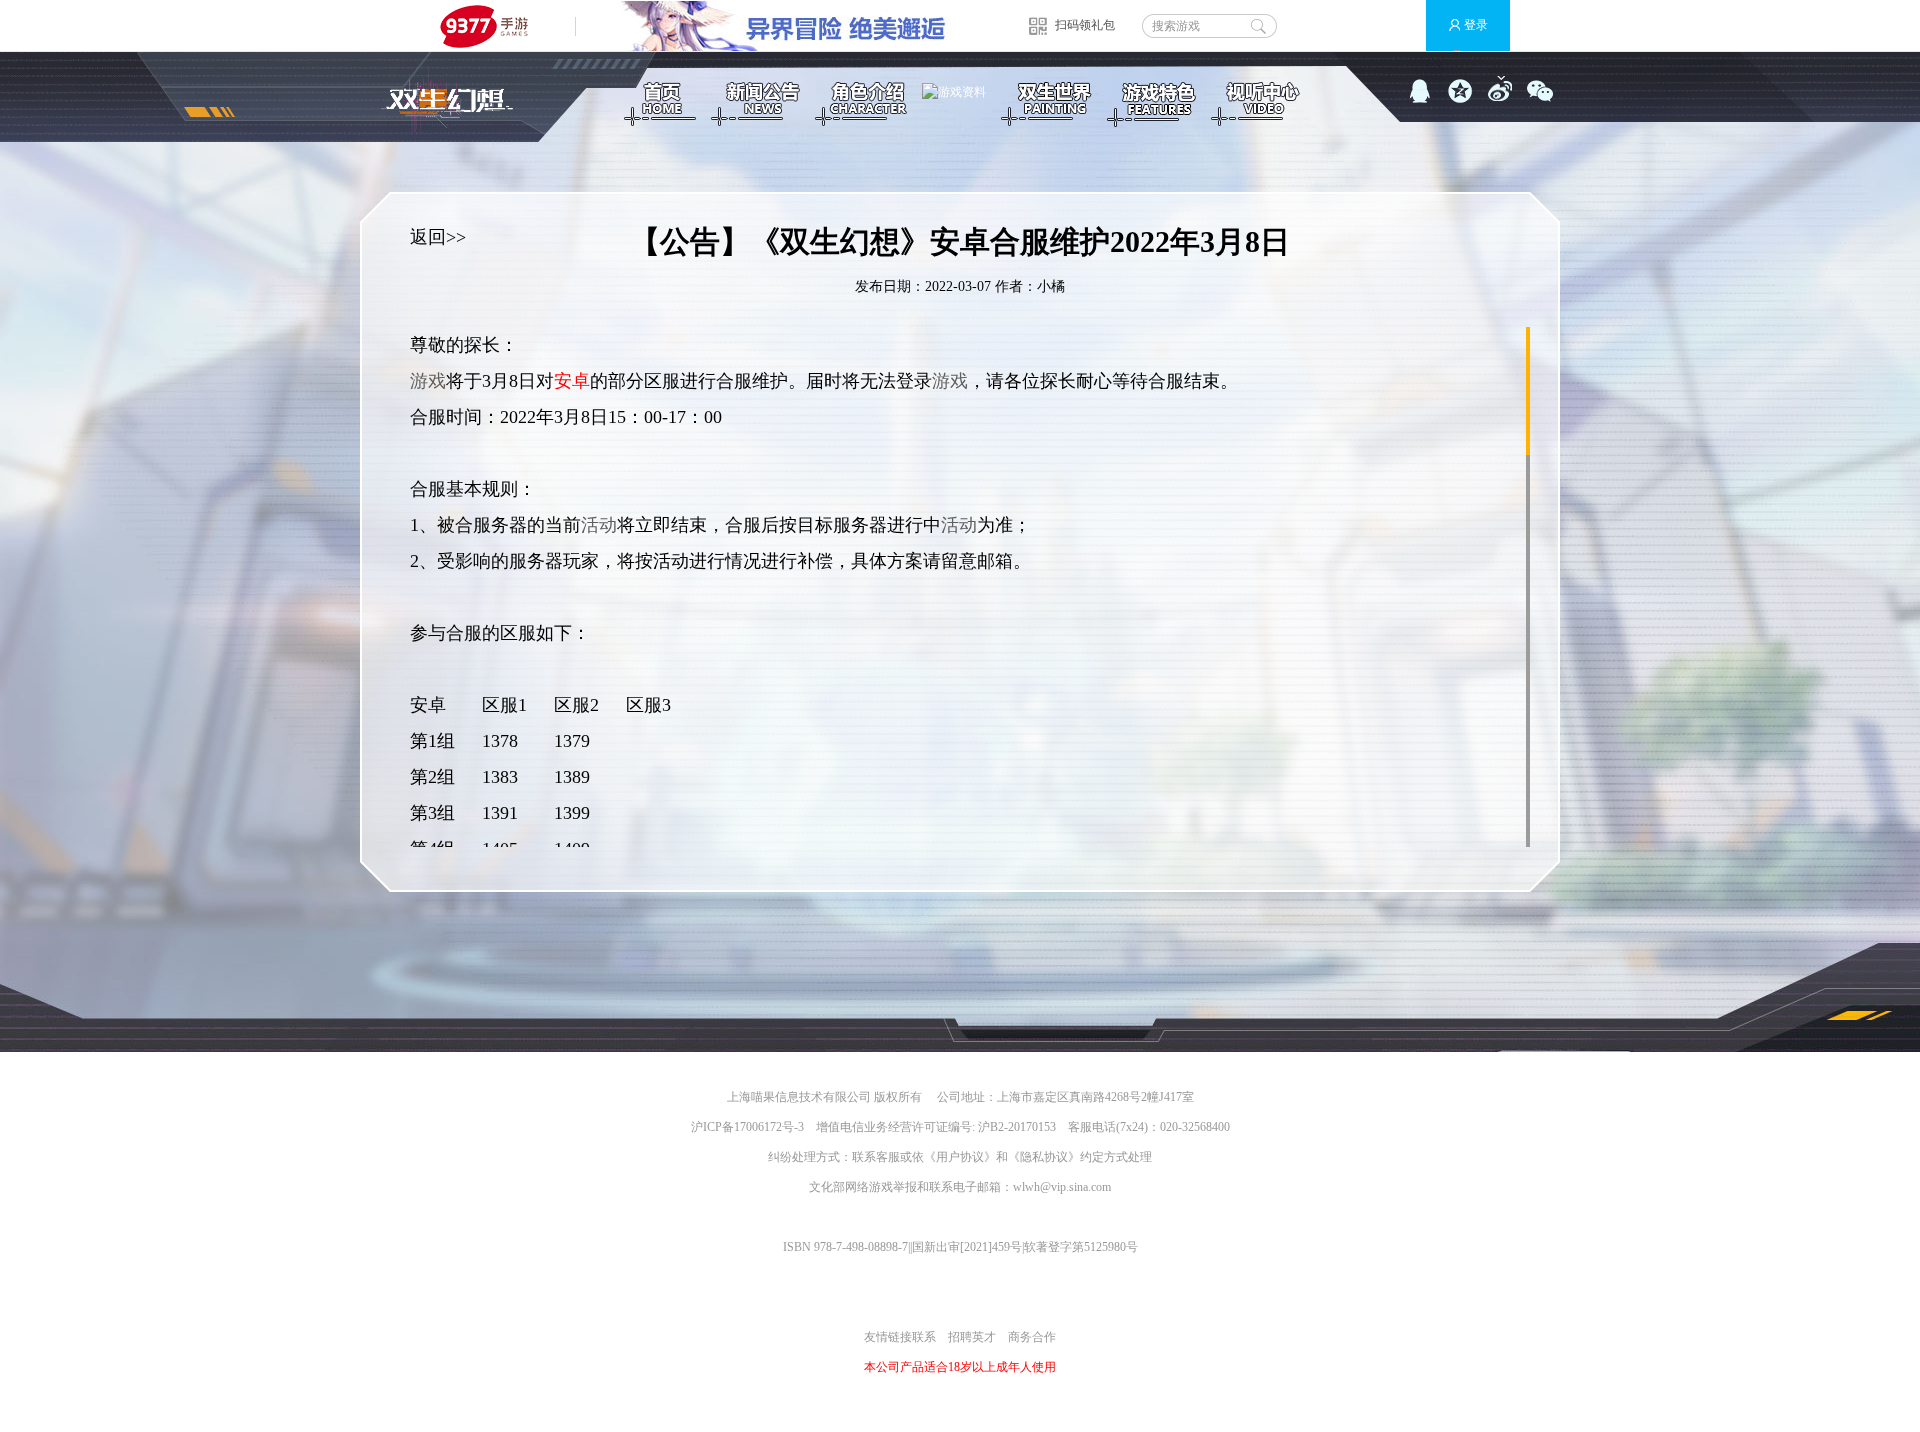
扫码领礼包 (1085, 25)
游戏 (428, 381)
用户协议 (960, 1157)
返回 (428, 237)
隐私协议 (1044, 1157)
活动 (599, 525)
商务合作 (1032, 1337)
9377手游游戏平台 (492, 25)
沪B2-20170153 (1017, 1127)
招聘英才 (972, 1337)
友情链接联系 (900, 1337)
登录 (1476, 25)
